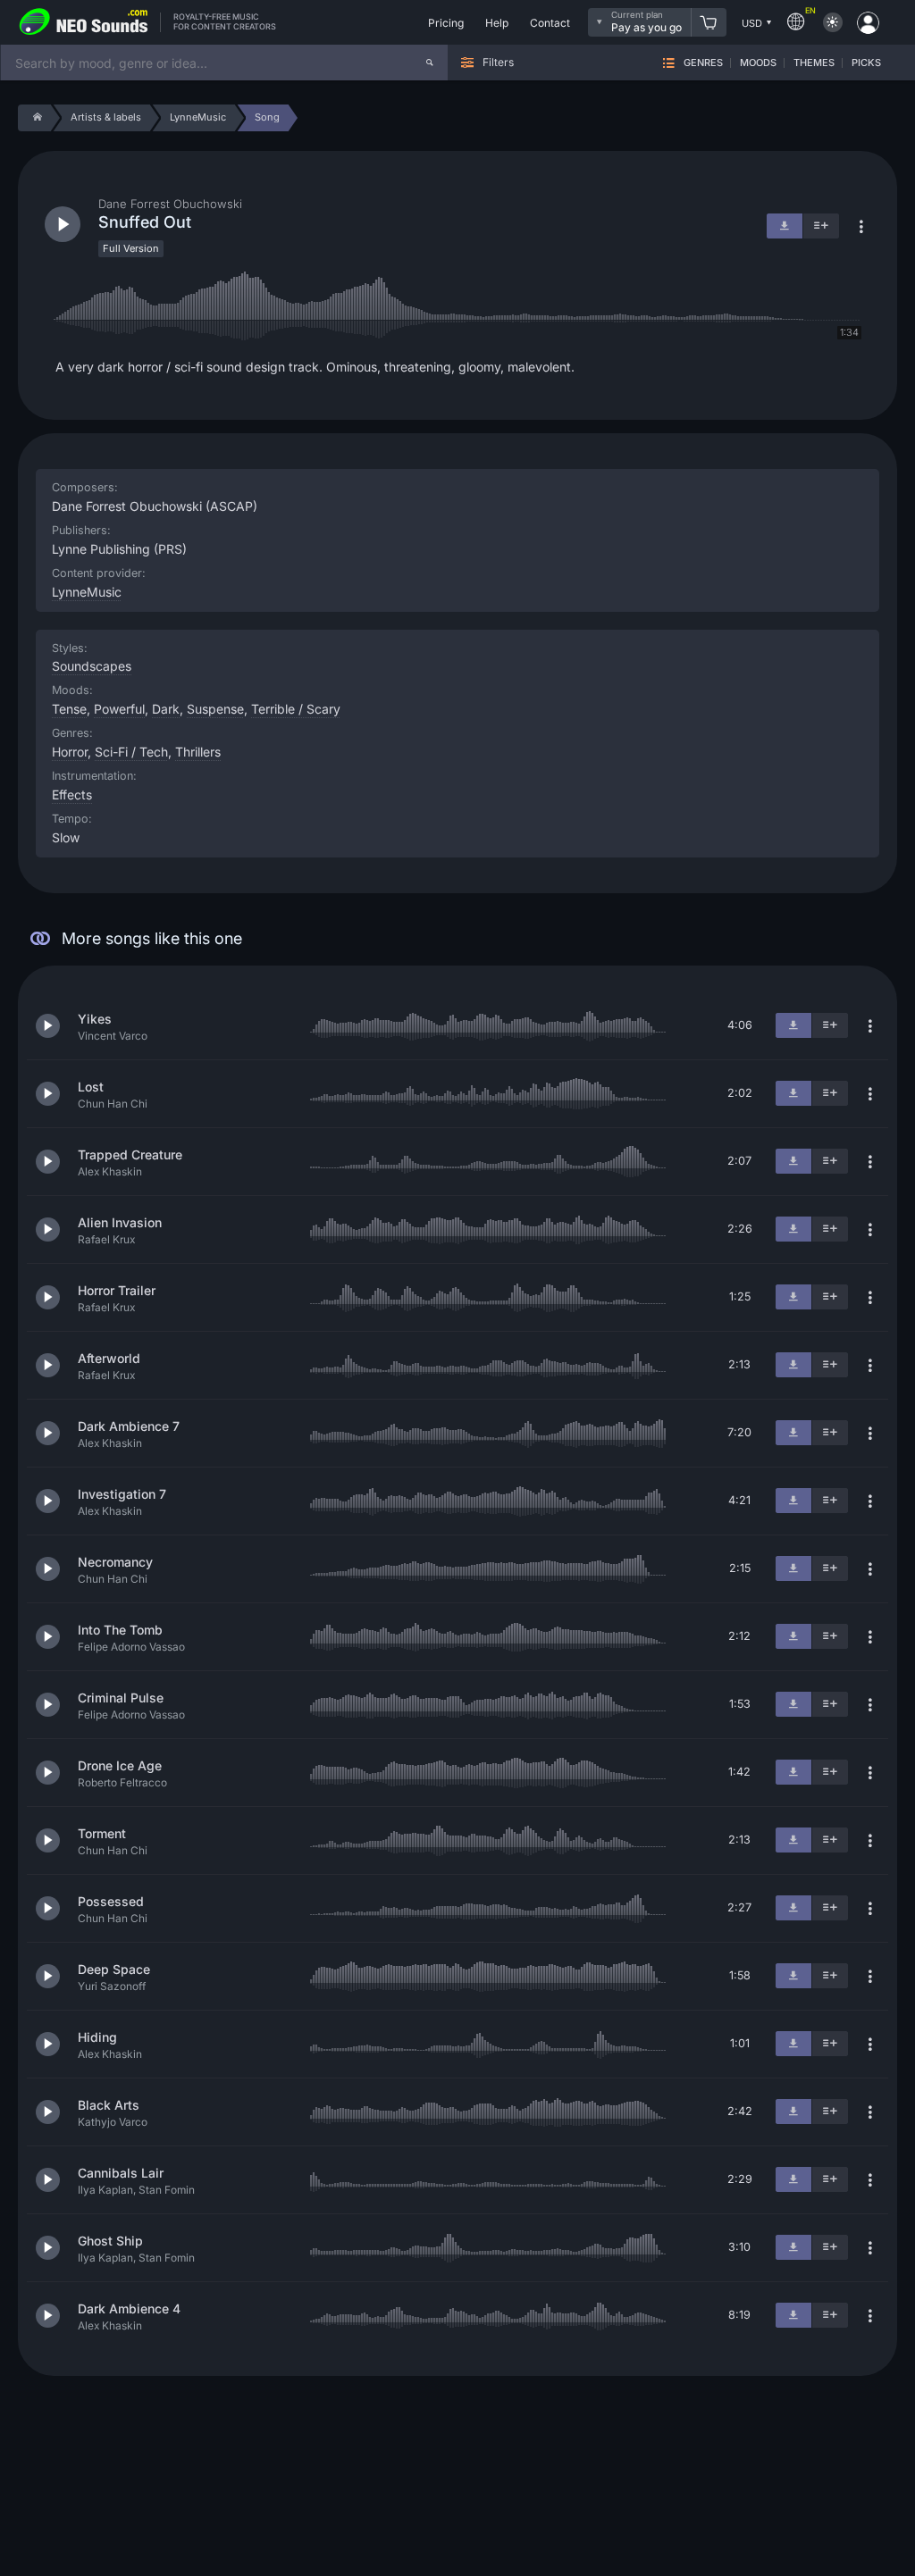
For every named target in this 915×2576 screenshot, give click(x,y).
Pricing (446, 23)
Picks (866, 63)
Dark (166, 709)
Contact (550, 23)
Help (497, 23)
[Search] (430, 63)
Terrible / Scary (296, 709)
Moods (758, 63)
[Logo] (84, 22)
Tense (69, 709)
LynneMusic (87, 592)
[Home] (34, 118)
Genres (703, 63)
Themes (814, 63)
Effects (72, 795)
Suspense (215, 709)
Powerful (119, 709)
